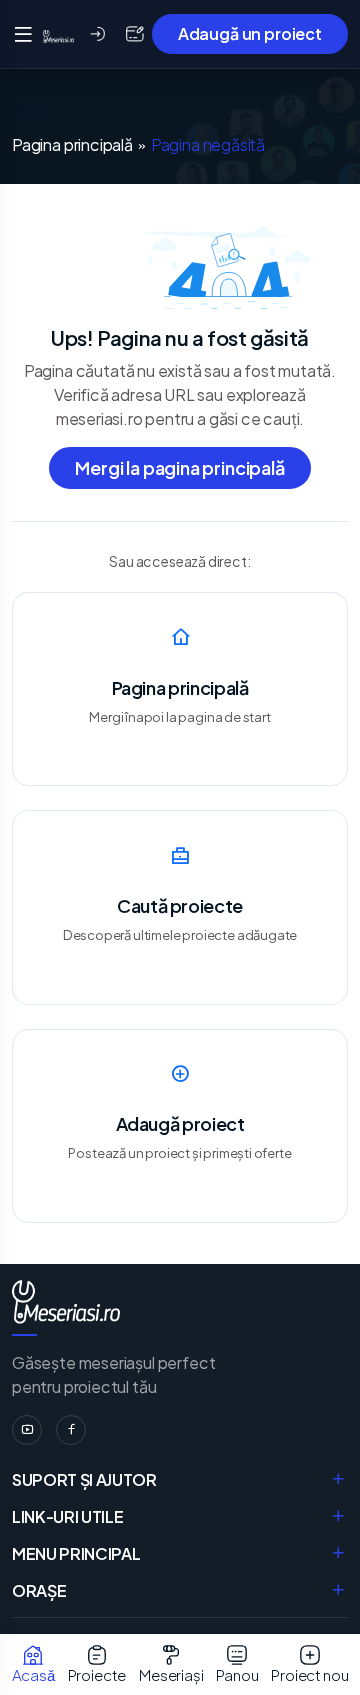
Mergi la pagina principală (179, 467)
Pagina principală (72, 145)
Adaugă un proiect (250, 33)
